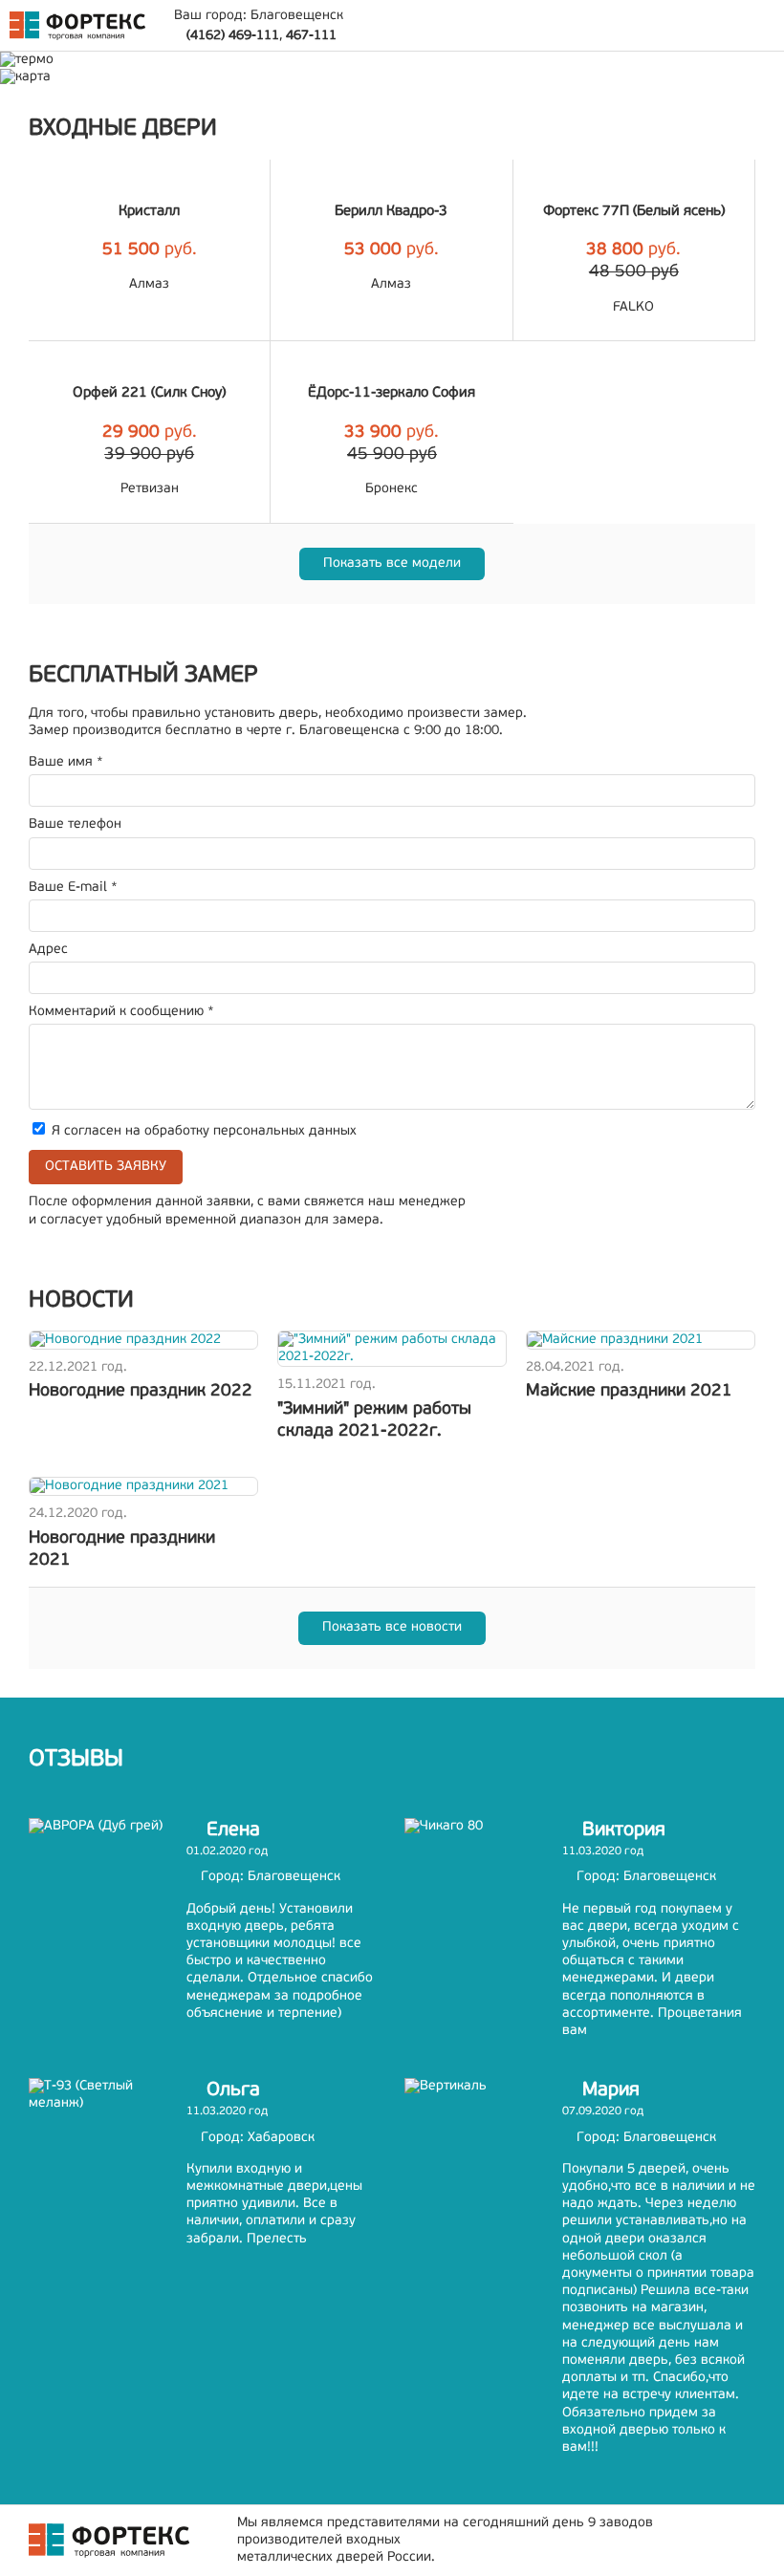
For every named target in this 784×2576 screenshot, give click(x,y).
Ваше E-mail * (73, 888)
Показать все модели (392, 563)
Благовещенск (297, 16)
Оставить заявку (106, 1167)
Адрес (48, 950)
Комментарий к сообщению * (121, 1012)
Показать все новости (392, 1627)
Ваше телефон (75, 824)
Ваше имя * (66, 762)
